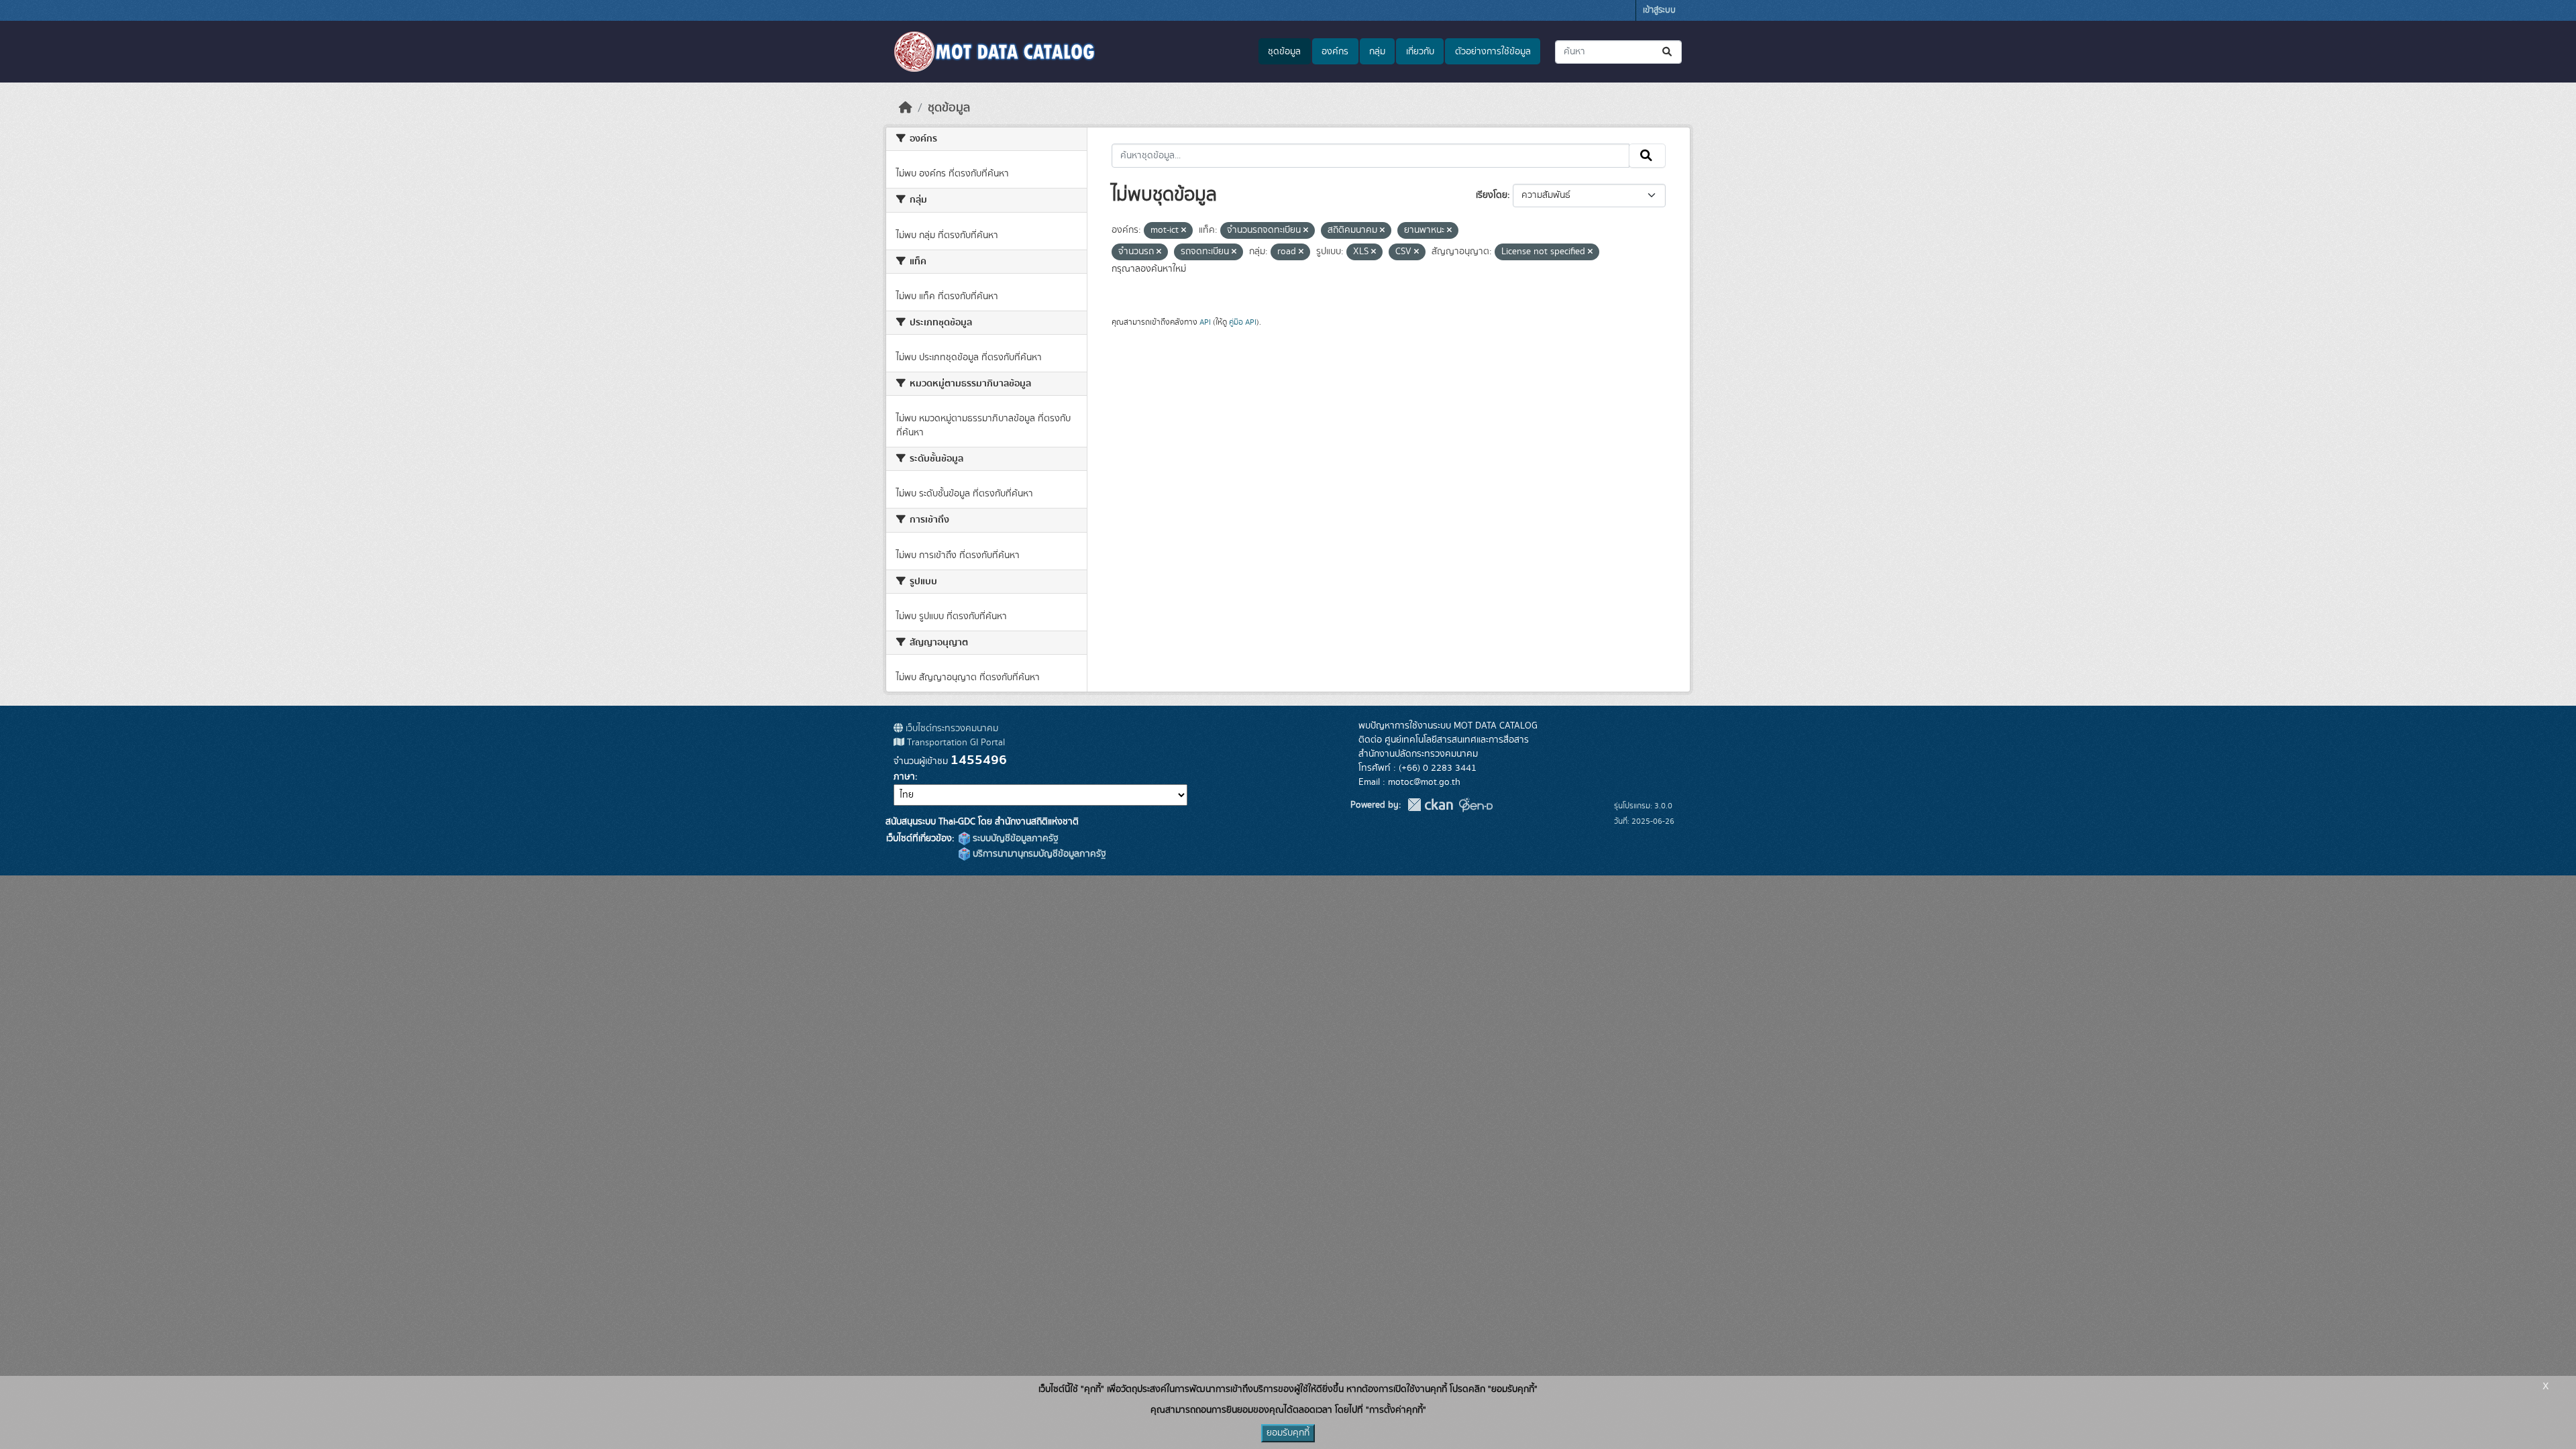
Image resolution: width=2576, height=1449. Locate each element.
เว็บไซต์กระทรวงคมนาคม (951, 729)
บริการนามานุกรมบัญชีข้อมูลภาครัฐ (1038, 854)
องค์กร (1335, 52)
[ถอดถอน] (1184, 231)
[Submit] (1668, 52)
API (1205, 322)
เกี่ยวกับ (1420, 52)
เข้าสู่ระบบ (1659, 10)
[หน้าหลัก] (906, 108)
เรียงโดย (1492, 195)
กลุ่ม (1377, 52)
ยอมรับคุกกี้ (1288, 1433)
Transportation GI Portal (955, 743)
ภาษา (904, 777)
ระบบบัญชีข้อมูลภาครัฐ (1014, 839)
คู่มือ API (1243, 322)
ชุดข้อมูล (1284, 52)
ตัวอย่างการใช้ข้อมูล (1493, 52)
